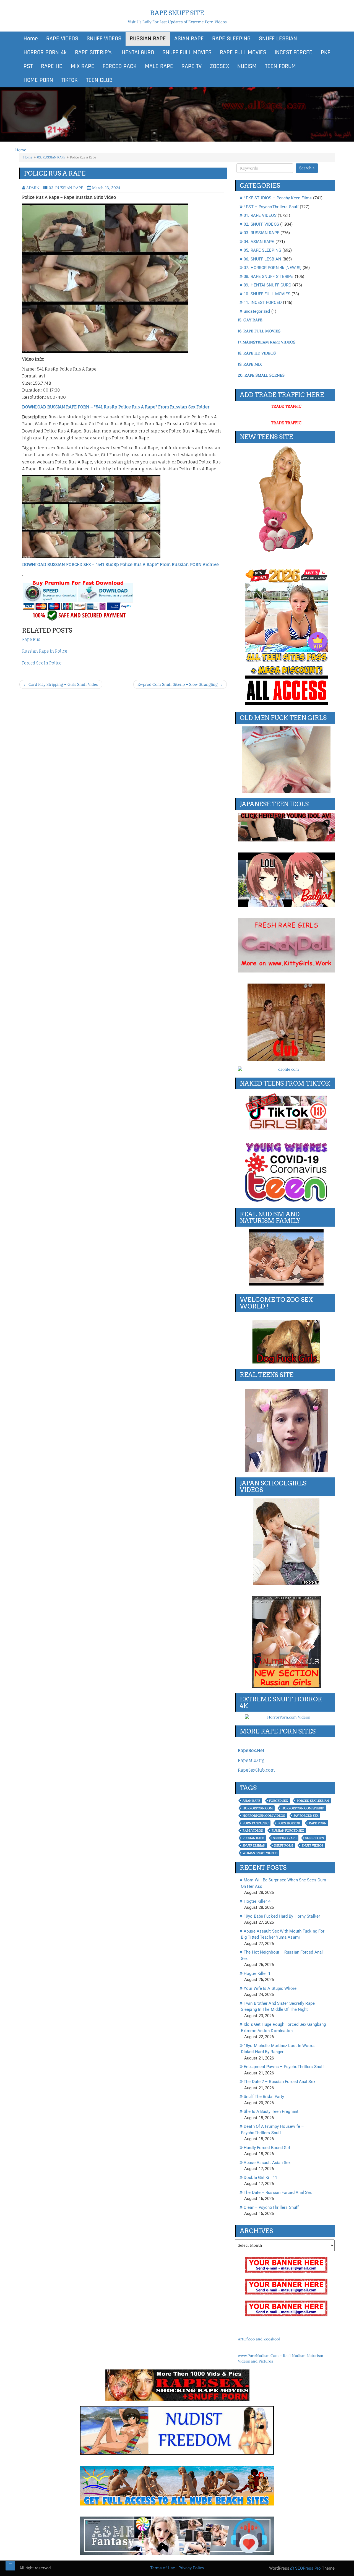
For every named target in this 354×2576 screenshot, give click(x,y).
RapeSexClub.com (256, 1770)
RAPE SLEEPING (231, 39)
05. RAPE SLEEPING (262, 250)
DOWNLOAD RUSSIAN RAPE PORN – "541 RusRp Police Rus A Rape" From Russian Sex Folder (116, 407)
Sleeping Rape (285, 1838)
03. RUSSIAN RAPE (51, 157)
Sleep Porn (315, 1838)
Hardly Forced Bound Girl (267, 2148)
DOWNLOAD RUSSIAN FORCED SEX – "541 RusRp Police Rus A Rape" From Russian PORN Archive (120, 565)
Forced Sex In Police (42, 663)
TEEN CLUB (99, 80)
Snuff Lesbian (254, 1845)
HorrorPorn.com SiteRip (303, 1808)
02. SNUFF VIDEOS (261, 224)
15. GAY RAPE (250, 320)
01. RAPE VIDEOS (260, 215)
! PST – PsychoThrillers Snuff (271, 207)
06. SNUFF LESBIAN (262, 259)
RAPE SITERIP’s (93, 53)
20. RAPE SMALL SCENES (261, 375)
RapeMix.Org (251, 1760)
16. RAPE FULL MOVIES (259, 331)
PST (28, 66)
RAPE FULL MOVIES (243, 53)
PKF (326, 53)
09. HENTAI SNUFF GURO (267, 285)
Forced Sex (278, 1801)
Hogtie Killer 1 (257, 1973)
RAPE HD (52, 66)
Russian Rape (253, 1838)
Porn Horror (289, 1823)
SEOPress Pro (307, 2568)
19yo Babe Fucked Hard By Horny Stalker (282, 1916)
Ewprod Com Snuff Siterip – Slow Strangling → (180, 684)
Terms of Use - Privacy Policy (177, 2568)
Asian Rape (251, 1801)
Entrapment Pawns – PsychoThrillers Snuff (284, 2067)
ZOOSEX (219, 66)
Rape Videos (253, 1831)
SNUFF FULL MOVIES (187, 53)
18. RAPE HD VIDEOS (257, 353)
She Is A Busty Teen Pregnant (271, 2111)
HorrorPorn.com (258, 1808)
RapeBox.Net (251, 1750)
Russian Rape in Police (45, 651)
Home (31, 39)
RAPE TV (192, 66)
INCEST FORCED (294, 53)
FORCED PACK (120, 66)
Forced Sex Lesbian (313, 1801)
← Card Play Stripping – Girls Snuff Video (61, 684)
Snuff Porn (283, 1845)
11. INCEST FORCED (263, 303)
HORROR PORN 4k (45, 53)
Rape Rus (31, 639)
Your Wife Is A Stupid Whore (270, 1988)
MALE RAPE (159, 66)
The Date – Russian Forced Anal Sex (278, 2192)
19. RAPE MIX (250, 364)
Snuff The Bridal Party (264, 2097)
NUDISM (247, 66)
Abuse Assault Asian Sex (267, 2163)
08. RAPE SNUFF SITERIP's (269, 277)
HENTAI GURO (137, 53)
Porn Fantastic (256, 1823)
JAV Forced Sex (306, 1816)
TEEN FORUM (280, 66)
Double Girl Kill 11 (260, 2178)
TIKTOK (70, 80)
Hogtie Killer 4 (257, 1901)
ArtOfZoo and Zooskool (259, 2339)
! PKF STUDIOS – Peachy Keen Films (278, 198)
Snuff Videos (313, 1845)
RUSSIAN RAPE (148, 39)
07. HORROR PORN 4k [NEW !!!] (273, 268)
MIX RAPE (83, 66)
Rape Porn (318, 1823)
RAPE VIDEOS (62, 39)
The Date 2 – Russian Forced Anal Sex (279, 2082)
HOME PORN (38, 80)
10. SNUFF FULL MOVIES (267, 294)
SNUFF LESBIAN (278, 39)
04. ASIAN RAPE (259, 242)
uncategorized (257, 311)
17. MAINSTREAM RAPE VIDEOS (267, 342)
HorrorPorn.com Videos (264, 1816)
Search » (307, 168)
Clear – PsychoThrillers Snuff (271, 2207)
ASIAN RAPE (189, 39)
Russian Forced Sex (288, 1831)
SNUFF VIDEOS (104, 39)
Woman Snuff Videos (260, 1853)
